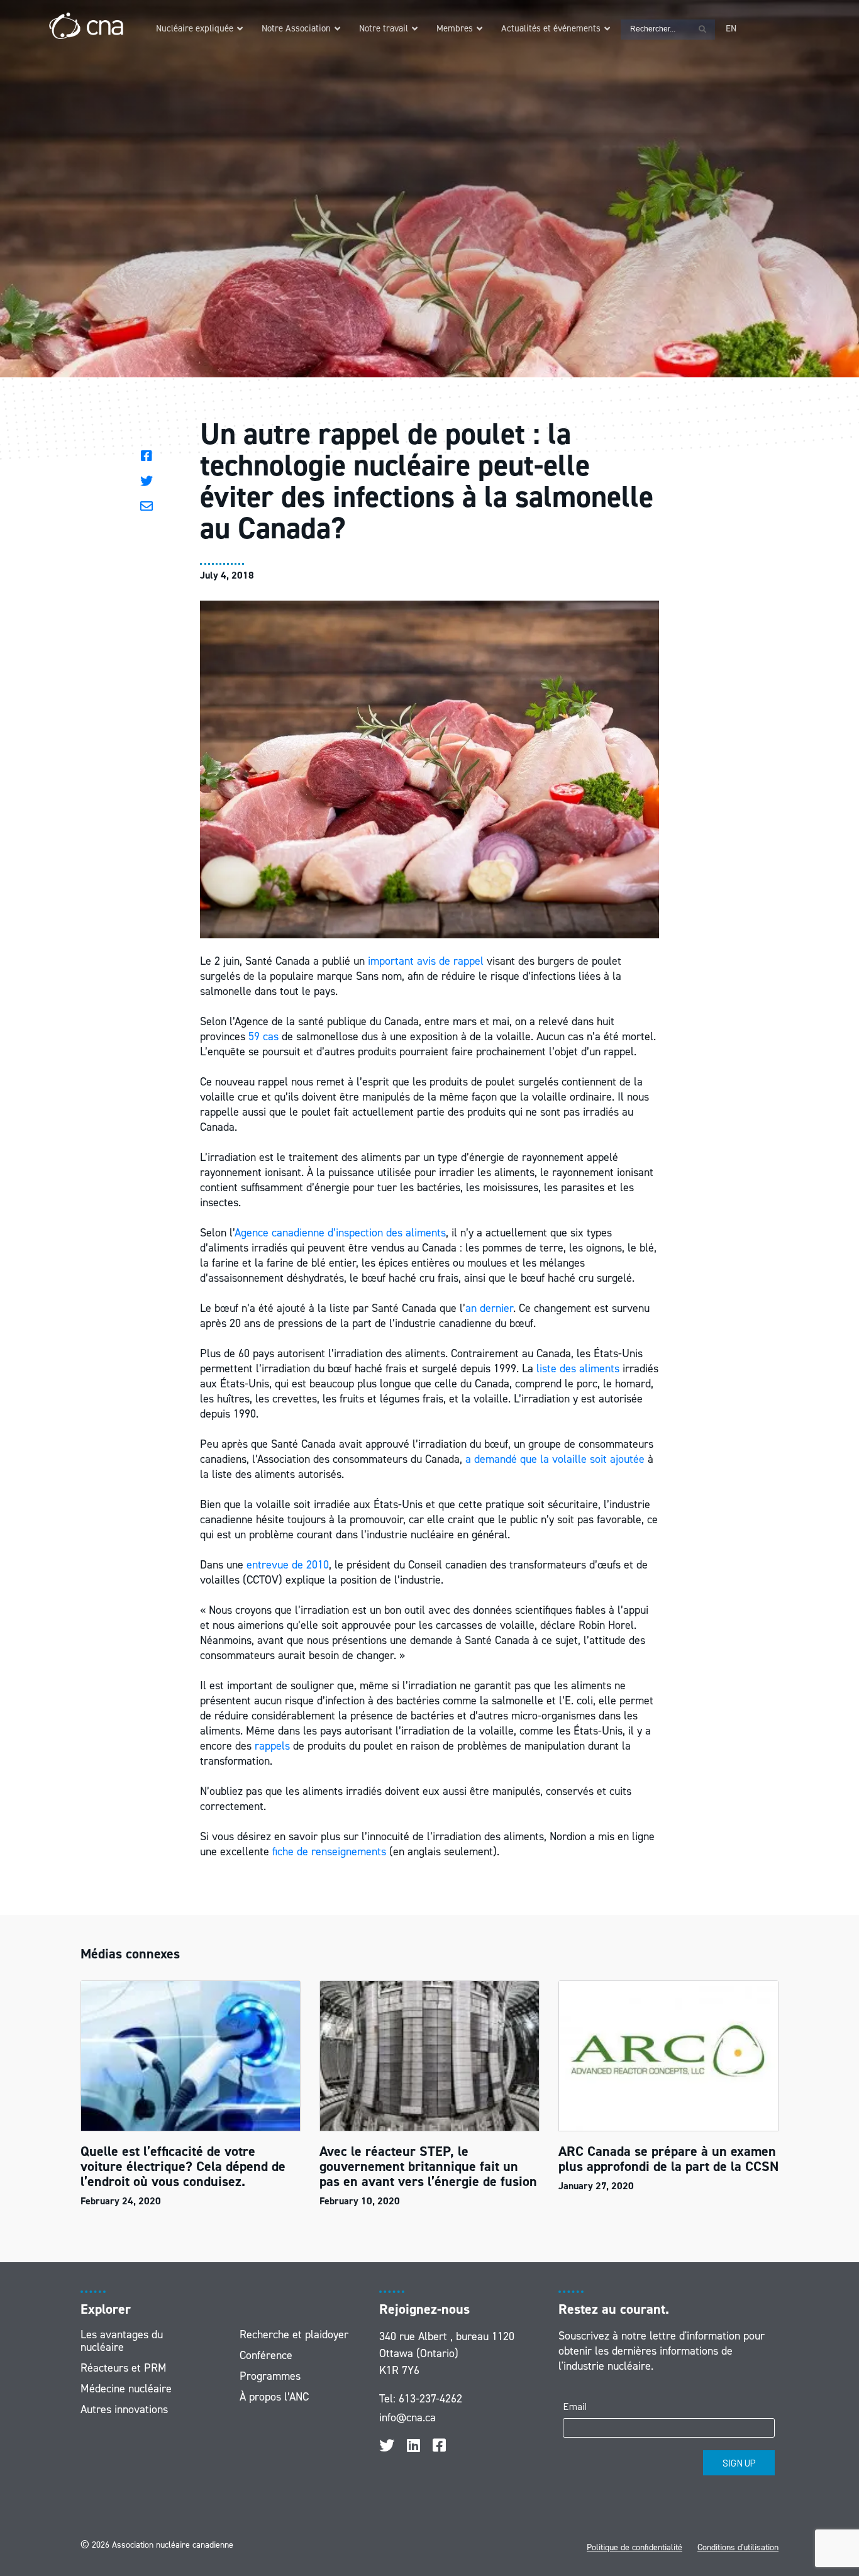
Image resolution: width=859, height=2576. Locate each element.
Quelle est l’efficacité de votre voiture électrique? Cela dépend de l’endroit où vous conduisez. (183, 2166)
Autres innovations (124, 2409)
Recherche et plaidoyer (294, 2334)
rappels (272, 1746)
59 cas (263, 1036)
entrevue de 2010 (288, 1565)
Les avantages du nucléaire (122, 2341)
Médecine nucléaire (126, 2389)
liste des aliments (578, 1368)
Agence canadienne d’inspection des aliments (340, 1233)
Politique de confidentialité (635, 2547)
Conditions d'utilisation (738, 2547)
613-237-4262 (430, 2399)
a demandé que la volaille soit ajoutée (555, 1459)
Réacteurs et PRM (124, 2368)
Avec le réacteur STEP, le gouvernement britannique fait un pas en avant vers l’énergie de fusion (428, 2166)
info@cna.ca (407, 2418)
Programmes (270, 2376)
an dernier (489, 1308)
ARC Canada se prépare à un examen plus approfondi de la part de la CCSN (668, 2159)
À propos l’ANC (274, 2397)
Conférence (266, 2355)
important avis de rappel (426, 961)
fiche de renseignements (329, 1851)
